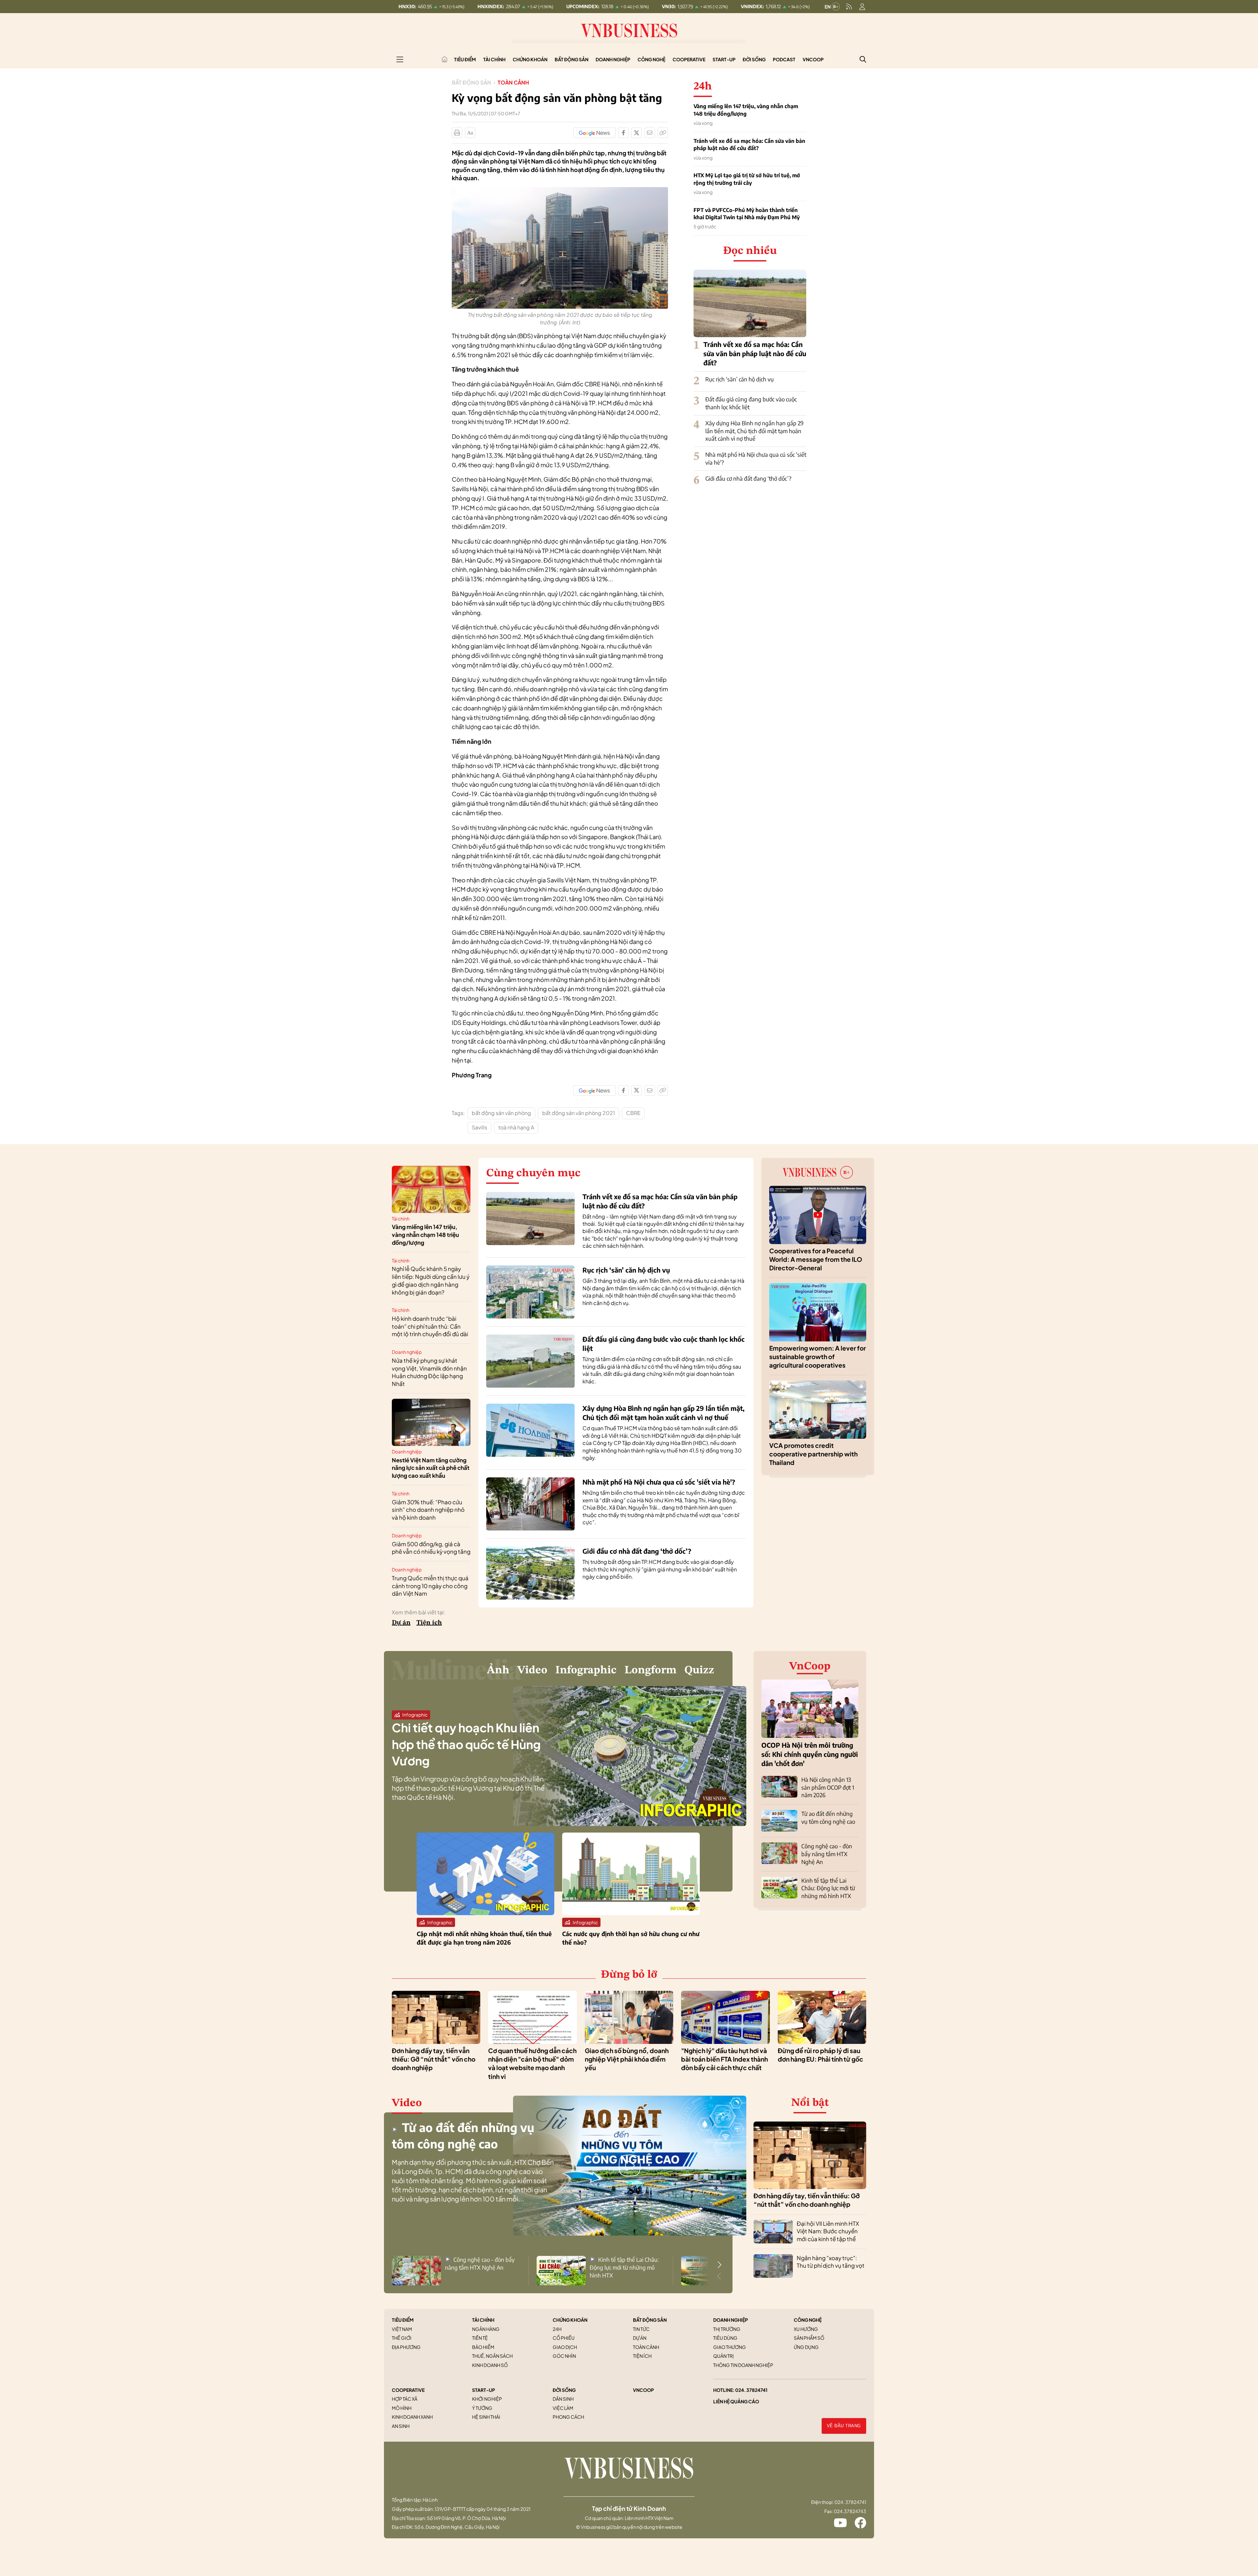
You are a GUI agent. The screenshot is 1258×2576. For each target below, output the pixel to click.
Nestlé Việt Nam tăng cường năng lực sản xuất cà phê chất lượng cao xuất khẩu (431, 1468)
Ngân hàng (486, 2329)
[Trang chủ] (445, 59)
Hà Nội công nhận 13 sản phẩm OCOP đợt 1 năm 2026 (828, 1787)
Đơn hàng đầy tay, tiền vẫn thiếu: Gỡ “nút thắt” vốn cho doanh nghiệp (434, 2059)
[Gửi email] (650, 133)
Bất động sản (572, 59)
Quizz (699, 1670)
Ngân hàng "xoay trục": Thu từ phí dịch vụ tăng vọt (831, 2262)
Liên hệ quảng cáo (736, 2401)
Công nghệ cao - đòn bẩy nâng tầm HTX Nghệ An (827, 1854)
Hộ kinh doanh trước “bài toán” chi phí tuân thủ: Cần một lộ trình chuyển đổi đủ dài (430, 1326)
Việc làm (563, 2408)
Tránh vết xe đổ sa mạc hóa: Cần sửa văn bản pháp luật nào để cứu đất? (749, 144)
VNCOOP (643, 2390)
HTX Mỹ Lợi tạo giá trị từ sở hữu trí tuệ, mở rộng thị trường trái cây (747, 179)
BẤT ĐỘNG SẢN (650, 2320)
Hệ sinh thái (486, 2417)
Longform (650, 1670)
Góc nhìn (564, 2356)
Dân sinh (563, 2399)
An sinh (401, 2426)
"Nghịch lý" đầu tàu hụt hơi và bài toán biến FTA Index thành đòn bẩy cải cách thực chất (724, 2059)
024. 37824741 (751, 2390)
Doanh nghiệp (613, 59)
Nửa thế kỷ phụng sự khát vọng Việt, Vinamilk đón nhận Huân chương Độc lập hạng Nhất (429, 1372)
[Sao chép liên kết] (663, 133)
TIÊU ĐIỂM (403, 2320)
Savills (479, 1127)
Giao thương (730, 2347)
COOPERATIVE (408, 2390)
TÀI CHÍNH (483, 2320)
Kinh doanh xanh (412, 2417)
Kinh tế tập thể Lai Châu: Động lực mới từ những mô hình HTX (828, 1888)
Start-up (724, 59)
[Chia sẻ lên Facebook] (623, 133)
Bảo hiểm (483, 2347)
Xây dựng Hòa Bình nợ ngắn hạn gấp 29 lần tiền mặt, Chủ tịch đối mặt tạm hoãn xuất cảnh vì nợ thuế (754, 431)
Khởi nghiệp (487, 2399)
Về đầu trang (844, 2426)
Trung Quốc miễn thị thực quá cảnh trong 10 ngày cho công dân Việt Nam (430, 1586)
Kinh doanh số (490, 2365)
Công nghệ (651, 59)
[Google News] (594, 133)
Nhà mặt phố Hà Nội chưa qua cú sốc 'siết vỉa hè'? (659, 1482)
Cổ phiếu (564, 2338)
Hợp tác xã (405, 2399)
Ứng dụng (806, 2347)
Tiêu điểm (465, 59)
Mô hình (402, 2408)
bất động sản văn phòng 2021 (579, 1113)
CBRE (633, 1113)
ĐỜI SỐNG (564, 2390)
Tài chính (494, 59)
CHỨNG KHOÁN (570, 2320)
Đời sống (754, 59)
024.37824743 (850, 2511)
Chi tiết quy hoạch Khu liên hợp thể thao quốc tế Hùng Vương (466, 1744)
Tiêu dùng (725, 2338)
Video (532, 1670)
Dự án (401, 1623)
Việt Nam (402, 2329)
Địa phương (406, 2347)
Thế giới (402, 2338)
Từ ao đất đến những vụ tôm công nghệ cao (828, 1817)
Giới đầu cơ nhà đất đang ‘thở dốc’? (748, 478)
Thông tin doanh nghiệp (743, 2365)
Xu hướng (806, 2329)
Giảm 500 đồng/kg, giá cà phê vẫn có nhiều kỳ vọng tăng (431, 1548)
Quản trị (724, 2356)
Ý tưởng (482, 2408)
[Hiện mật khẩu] (696, 1164)
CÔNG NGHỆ (808, 2320)
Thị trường (727, 2329)
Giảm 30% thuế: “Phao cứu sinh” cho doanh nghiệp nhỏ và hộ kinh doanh (428, 1510)
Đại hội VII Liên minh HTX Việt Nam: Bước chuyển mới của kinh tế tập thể (828, 2231)
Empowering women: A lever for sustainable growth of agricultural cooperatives (818, 1357)
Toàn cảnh (513, 82)
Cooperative (689, 59)
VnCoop (813, 59)
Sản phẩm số (809, 2338)
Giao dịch (565, 2347)
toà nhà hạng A (516, 1127)
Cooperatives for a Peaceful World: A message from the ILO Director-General (816, 1259)
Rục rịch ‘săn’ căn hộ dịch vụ (740, 379)
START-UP (484, 2390)
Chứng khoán (530, 59)
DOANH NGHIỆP (731, 2320)
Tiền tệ (480, 2338)
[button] (719, 2265)
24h (557, 2329)
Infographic (586, 1670)
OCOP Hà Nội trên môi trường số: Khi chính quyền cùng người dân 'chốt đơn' (810, 1754)
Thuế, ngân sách (492, 2356)
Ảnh (498, 1670)
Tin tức (641, 2329)
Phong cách (568, 2417)
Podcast (784, 59)
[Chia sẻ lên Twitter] (637, 133)
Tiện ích (429, 1623)
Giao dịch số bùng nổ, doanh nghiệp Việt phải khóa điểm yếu (627, 2059)
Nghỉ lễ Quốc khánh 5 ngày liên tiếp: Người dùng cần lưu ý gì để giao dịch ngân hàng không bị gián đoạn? (431, 1280)
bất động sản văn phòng (501, 1113)
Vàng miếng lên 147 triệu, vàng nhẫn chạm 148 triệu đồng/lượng (746, 110)
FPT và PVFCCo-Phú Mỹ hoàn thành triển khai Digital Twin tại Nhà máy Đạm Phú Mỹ (747, 214)
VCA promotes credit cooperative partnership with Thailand (813, 1454)
